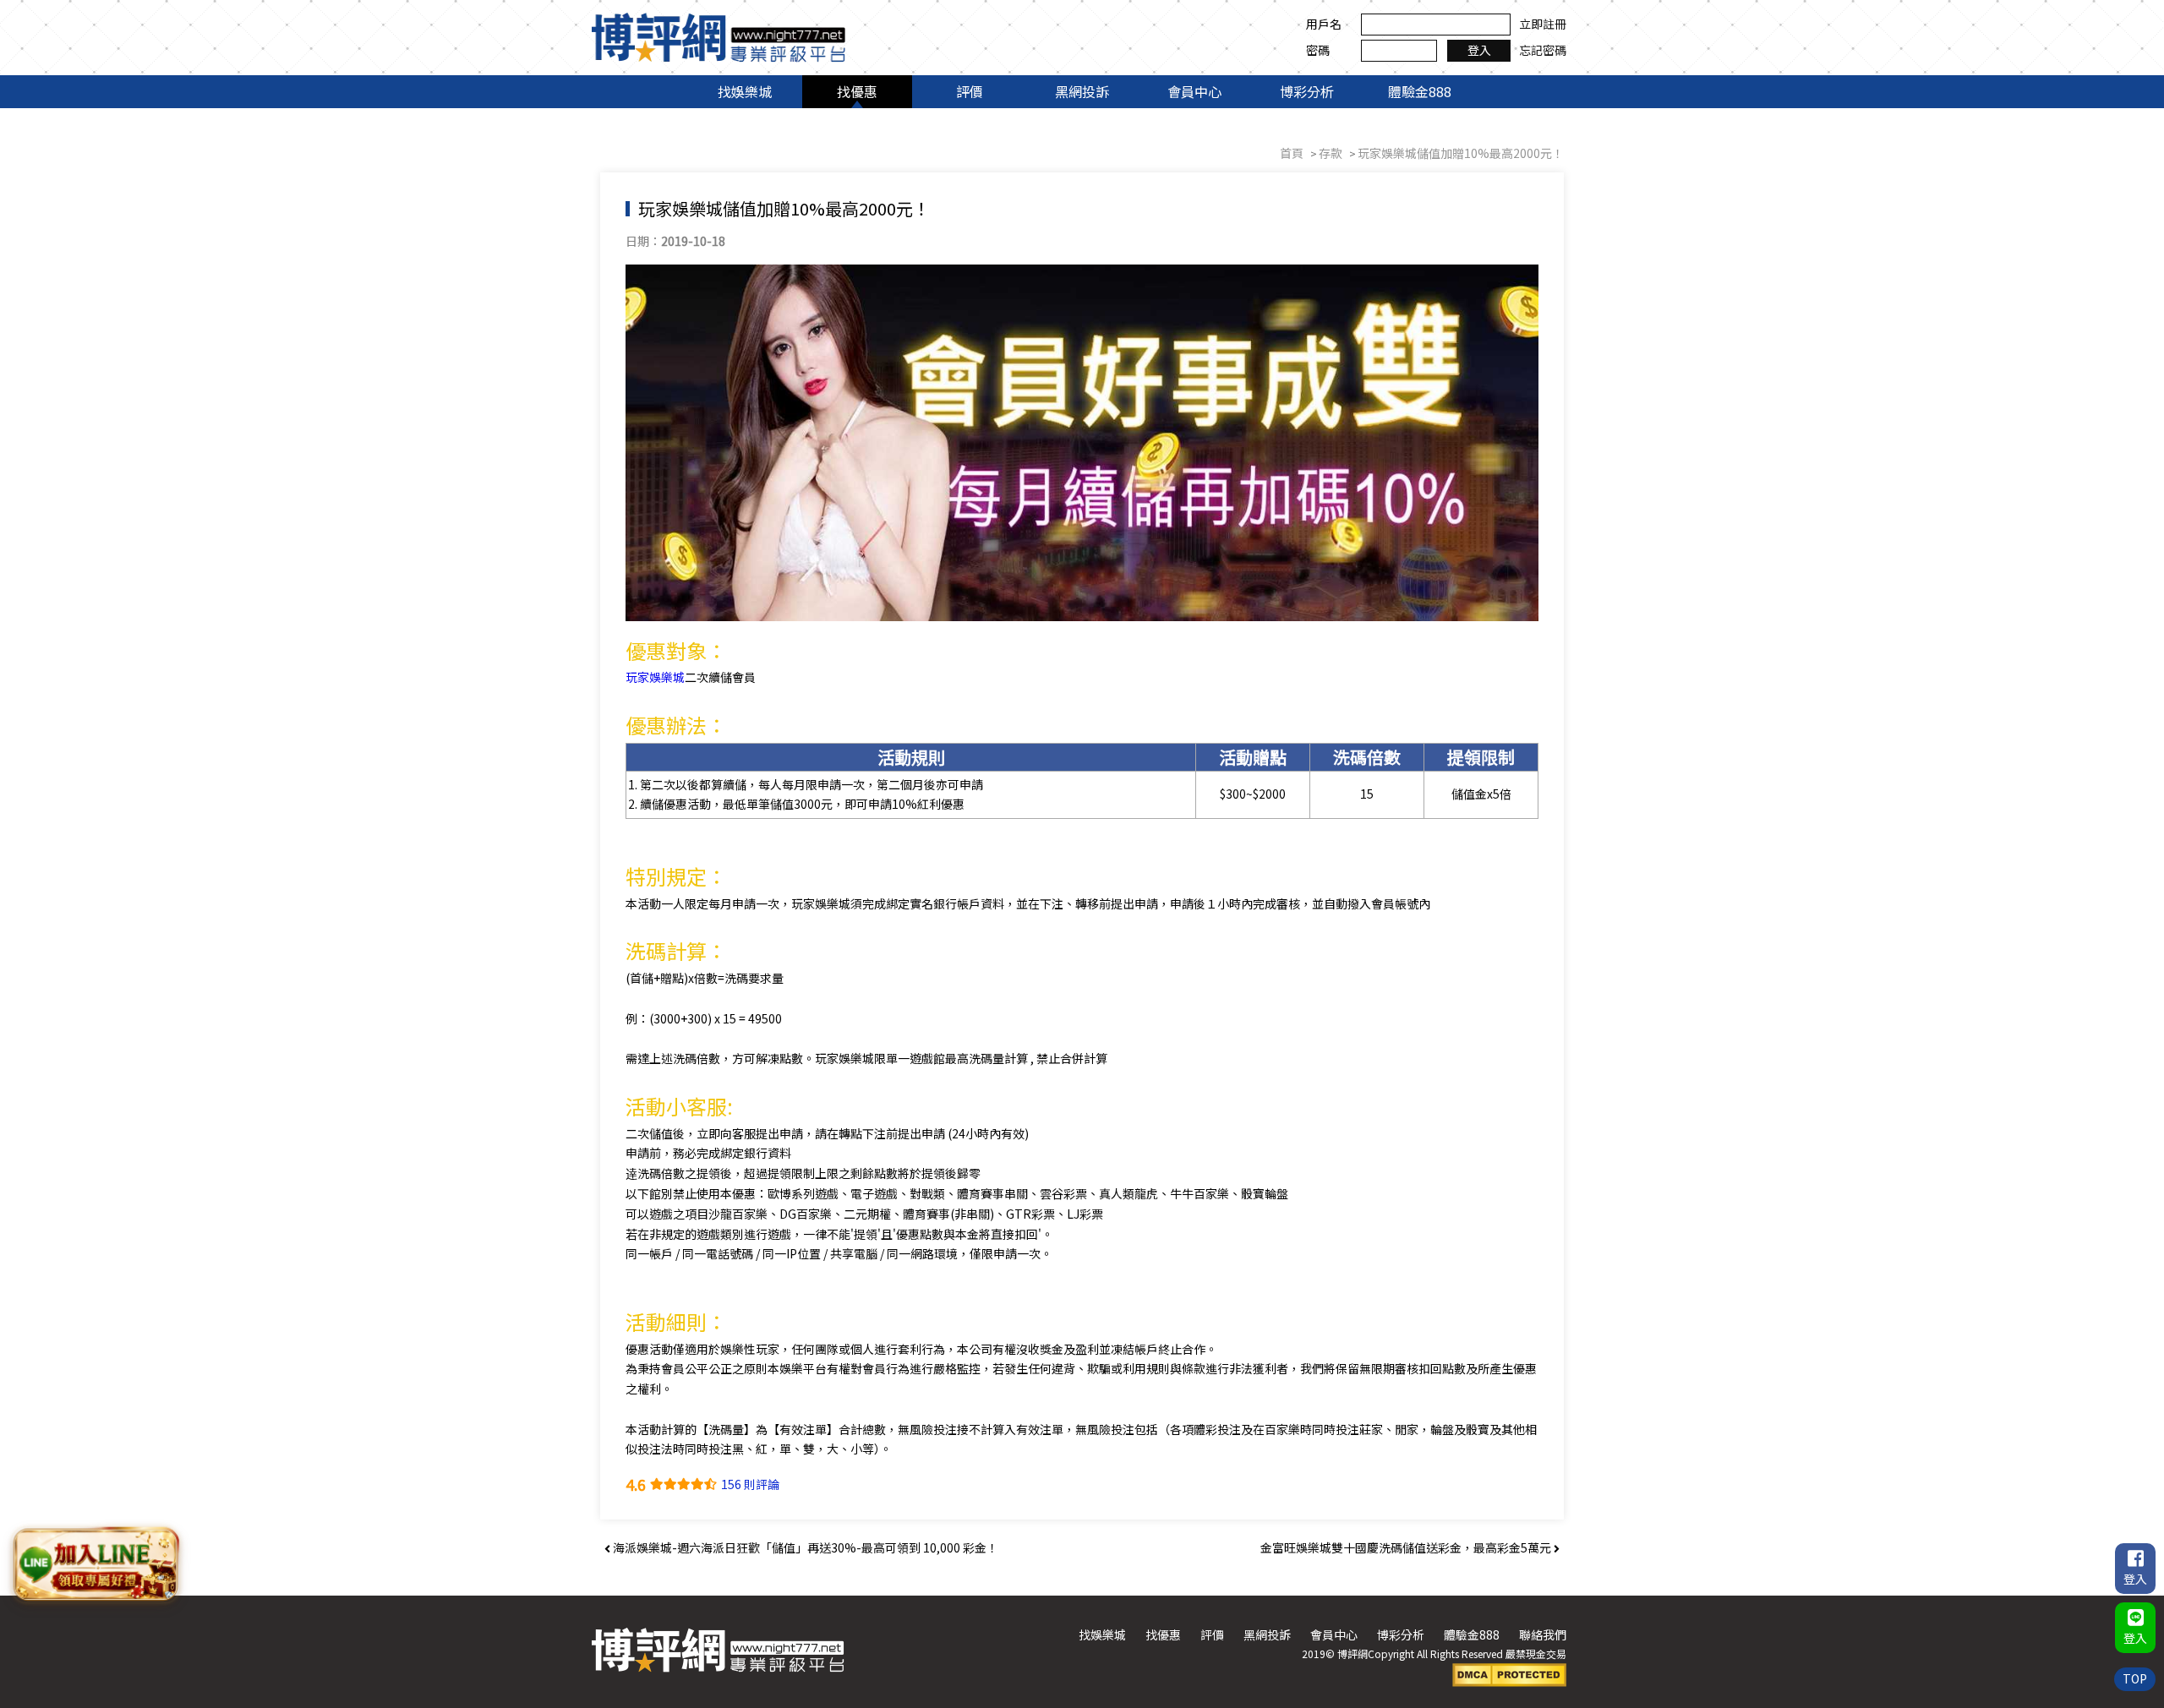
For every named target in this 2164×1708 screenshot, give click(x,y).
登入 (1479, 50)
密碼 (1318, 50)
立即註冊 (1543, 24)
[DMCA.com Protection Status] (1509, 1673)
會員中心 (1194, 91)
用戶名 (1324, 24)
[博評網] (719, 35)
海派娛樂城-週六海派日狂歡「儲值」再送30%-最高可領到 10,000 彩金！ (804, 1547)
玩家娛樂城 (655, 677)
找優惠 (857, 91)
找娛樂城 (745, 91)
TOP (2135, 1678)
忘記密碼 (1543, 50)
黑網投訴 (1082, 91)
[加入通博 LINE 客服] (96, 1566)
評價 (970, 91)
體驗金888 (1420, 91)
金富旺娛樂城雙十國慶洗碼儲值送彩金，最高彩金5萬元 (1407, 1547)
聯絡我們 (1543, 1634)
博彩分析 (1307, 91)
